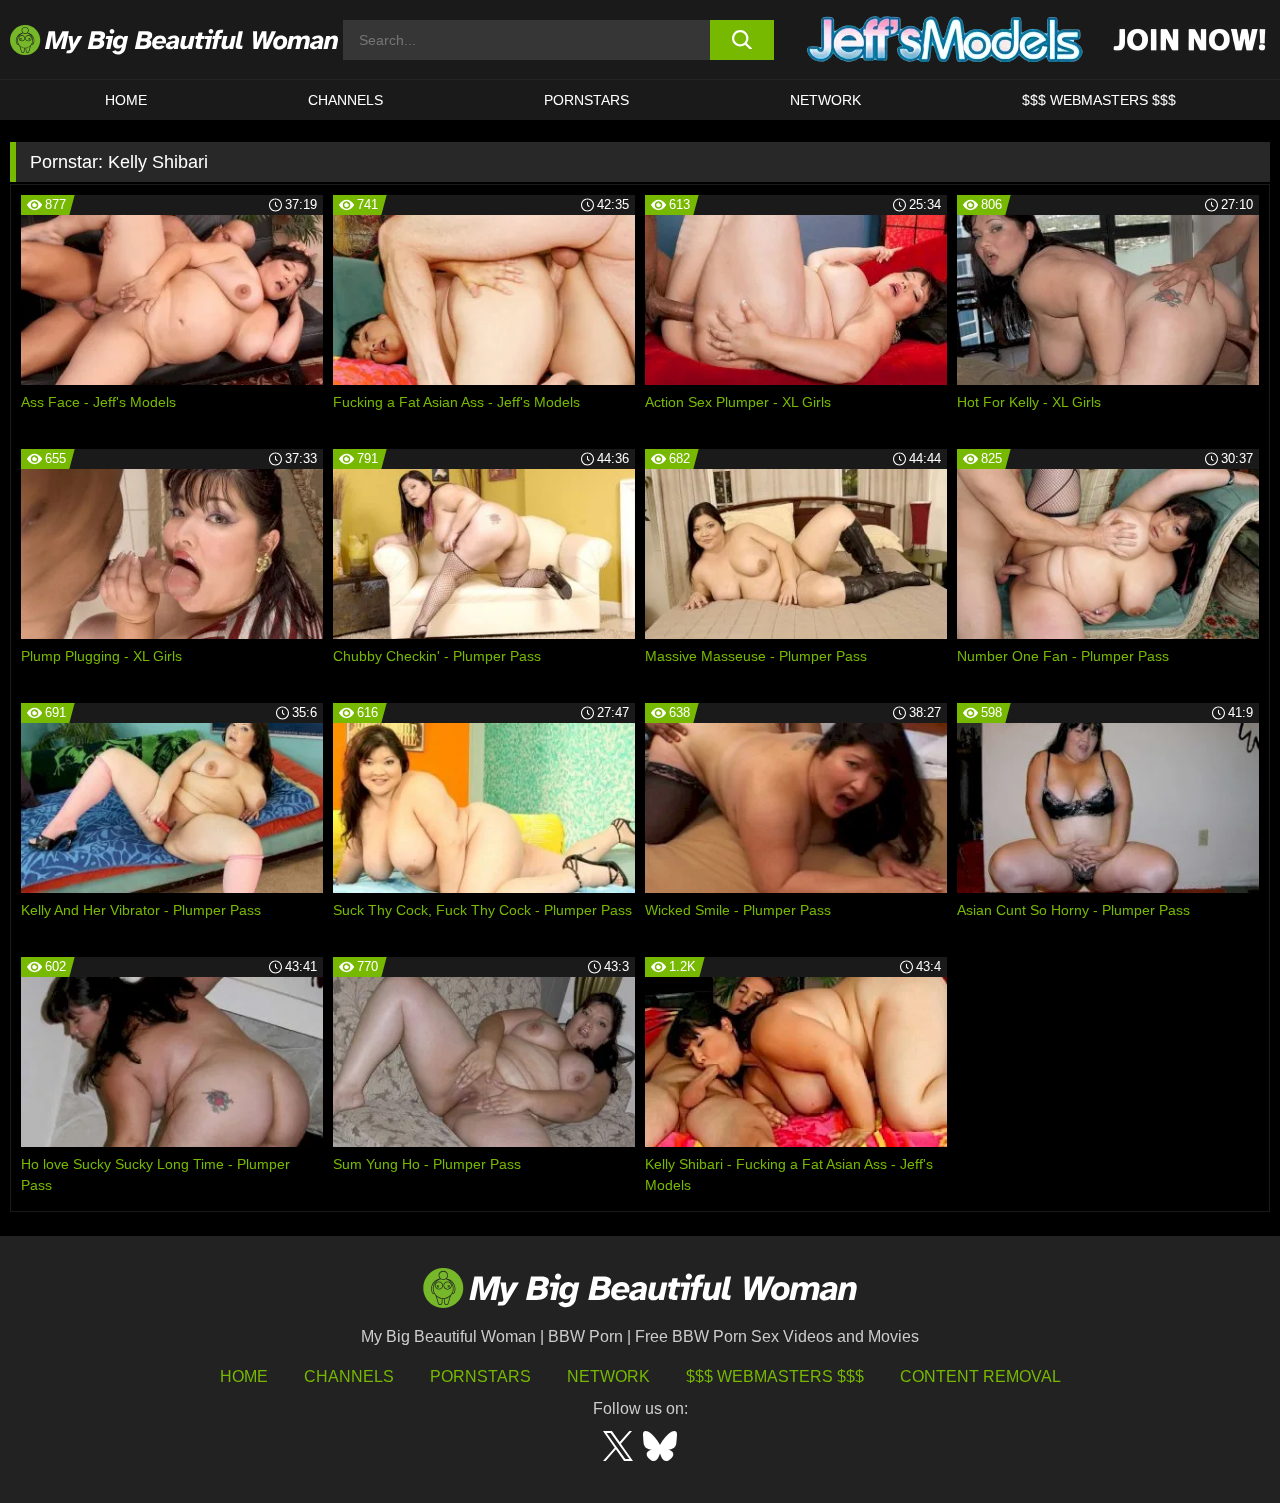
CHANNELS (345, 100)
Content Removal (980, 1376)
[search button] (742, 40)
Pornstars (586, 100)
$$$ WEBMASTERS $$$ (1099, 100)
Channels (349, 1376)
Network (825, 100)
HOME (126, 100)
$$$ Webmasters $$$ (775, 1376)
